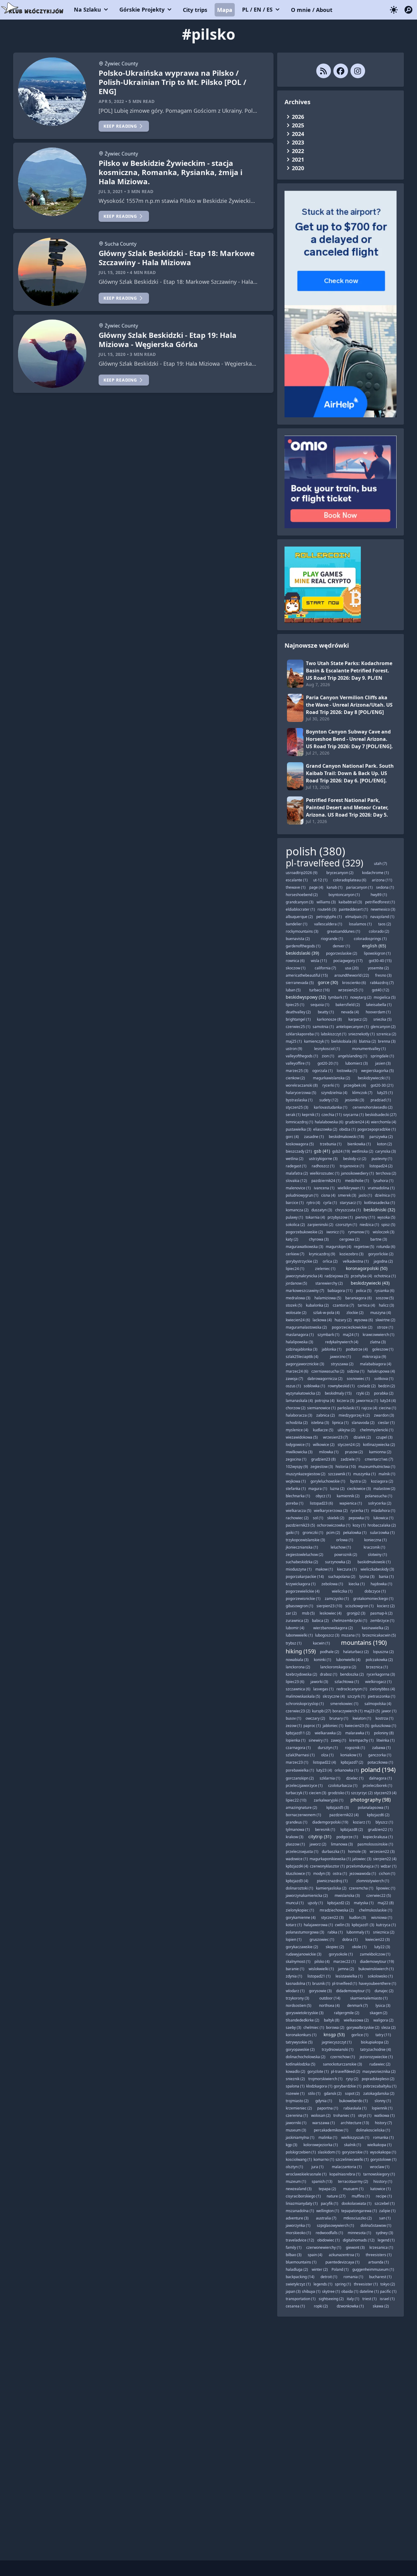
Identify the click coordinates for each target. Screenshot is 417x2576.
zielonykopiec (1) (300, 1910)
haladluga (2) (297, 2269)
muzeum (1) (296, 2181)
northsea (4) (329, 2005)
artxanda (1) (379, 2262)
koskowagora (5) (300, 1144)
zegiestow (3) (322, 1467)
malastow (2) (384, 1489)
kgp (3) (292, 2145)
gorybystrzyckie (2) (302, 1261)
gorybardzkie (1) (348, 2086)
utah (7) (381, 864)
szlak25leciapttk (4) (302, 1357)
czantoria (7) (343, 1305)
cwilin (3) (342, 1925)
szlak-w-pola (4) (326, 1313)
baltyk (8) (332, 2020)
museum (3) (296, 2130)
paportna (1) (328, 2108)
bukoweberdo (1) (354, 2101)
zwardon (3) (384, 1415)
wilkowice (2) (324, 1445)
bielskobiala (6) (344, 1041)
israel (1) (387, 2299)
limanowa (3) (342, 1844)
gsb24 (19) (341, 1151)
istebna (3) (320, 1423)
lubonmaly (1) (358, 1932)
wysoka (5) (386, 1217)
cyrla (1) (330, 1203)
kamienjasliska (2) (331, 1888)
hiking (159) (301, 1651)
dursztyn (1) (328, 1748)
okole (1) (359, 1947)
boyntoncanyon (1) (344, 895)
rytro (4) (313, 1203)
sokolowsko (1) (380, 1976)
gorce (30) (328, 982)
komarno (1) (324, 2159)
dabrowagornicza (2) (325, 1379)
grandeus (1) (297, 1822)
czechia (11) (332, 1115)
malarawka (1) (357, 1733)
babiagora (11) (340, 1291)
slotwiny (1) (377, 1555)
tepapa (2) (327, 2189)
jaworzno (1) (341, 1357)
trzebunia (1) (331, 1144)
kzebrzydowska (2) (301, 1674)
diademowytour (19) (377, 1961)
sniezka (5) (383, 1019)
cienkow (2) (295, 1078)
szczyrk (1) (356, 1696)
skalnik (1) (353, 2145)
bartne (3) (379, 1239)
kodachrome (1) (375, 873)
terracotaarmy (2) (353, 2181)
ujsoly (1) (315, 1903)
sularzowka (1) (382, 1533)
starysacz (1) (351, 1203)
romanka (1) (383, 2137)
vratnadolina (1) (381, 1188)
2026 (298, 117)
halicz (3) (386, 1305)
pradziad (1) (381, 1100)
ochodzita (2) (297, 1423)
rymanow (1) (359, 1232)
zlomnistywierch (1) (373, 1881)
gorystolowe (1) (383, 2159)
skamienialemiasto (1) (369, 1998)
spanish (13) (322, 2181)
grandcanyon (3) (300, 902)
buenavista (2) (298, 939)
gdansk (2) (333, 2093)
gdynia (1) (324, 2101)
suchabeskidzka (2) (302, 1562)
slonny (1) (383, 2101)
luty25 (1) (385, 1093)
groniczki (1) (313, 1533)
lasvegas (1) (323, 1689)
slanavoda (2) (363, 1423)
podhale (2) (330, 1652)
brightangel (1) (298, 1019)
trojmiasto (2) (297, 2101)
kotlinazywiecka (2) (379, 1445)
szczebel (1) (385, 2203)
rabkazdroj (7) (382, 983)
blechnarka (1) (298, 1496)
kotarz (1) (294, 1925)
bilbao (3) (294, 2255)
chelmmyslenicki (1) (377, 1430)
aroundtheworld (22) (352, 975)
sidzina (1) (356, 1371)
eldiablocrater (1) (300, 909)
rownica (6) (295, 961)
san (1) (385, 2218)
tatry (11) (383, 2035)
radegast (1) (296, 1166)
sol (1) (318, 1518)
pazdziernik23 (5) (300, 1525)
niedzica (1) (369, 1225)
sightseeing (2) (331, 2299)
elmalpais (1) (356, 917)
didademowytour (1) (353, 1991)
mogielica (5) (385, 997)
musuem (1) (353, 2189)
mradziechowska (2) (337, 1910)
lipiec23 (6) (295, 1682)
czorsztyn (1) (346, 1225)
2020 (298, 168)
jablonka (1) (332, 1349)
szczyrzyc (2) (362, 1793)
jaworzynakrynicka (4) (304, 1276)
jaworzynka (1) (298, 2225)
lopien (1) (294, 1939)
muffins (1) (361, 2196)
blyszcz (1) (384, 1822)
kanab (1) (335, 887)
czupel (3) (384, 1437)
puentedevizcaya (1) (343, 2262)
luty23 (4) (324, 1770)
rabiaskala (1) (355, 2108)
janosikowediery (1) (357, 1173)
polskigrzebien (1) (301, 2152)
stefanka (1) (296, 1489)
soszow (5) (385, 1298)
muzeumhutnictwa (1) (377, 1467)
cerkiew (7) (295, 1254)
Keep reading (120, 126)
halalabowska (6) (329, 1122)
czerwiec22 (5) (379, 1895)
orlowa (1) (345, 1540)
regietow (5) (364, 1247)
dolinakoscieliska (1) (373, 2130)
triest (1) (370, 2299)
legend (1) (386, 2240)
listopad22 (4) (325, 1762)
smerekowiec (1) (344, 1704)
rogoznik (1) (355, 1748)
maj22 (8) (386, 1903)
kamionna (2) (380, 1452)
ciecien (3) (318, 1793)
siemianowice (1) (321, 1408)
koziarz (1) (362, 1822)
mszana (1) (351, 1635)
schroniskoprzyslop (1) (305, 1704)
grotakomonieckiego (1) (373, 1599)
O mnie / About (312, 10)
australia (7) (326, 2218)
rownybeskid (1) (341, 1386)
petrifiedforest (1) (380, 902)
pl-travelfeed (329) (325, 863)
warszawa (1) (324, 2123)
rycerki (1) (331, 1085)
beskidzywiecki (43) (370, 1283)
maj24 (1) (351, 1335)
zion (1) (328, 1056)
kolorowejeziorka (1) (321, 2145)
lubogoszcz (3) (327, 1635)
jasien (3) (383, 1063)
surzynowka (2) (338, 1562)
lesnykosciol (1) (327, 1049)
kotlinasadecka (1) (380, 1203)
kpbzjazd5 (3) (338, 1808)
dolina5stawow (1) (376, 2225)
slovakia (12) (296, 1181)
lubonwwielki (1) (299, 1635)
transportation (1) (301, 2299)
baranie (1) (295, 1969)
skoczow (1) (296, 968)
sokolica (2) (295, 1225)
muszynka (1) (364, 1474)
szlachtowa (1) (347, 1682)
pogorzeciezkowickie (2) (352, 1327)
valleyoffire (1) (298, 1063)
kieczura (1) (347, 1569)
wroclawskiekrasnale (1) (306, 2174)
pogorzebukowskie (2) (304, 1232)
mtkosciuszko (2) (358, 2218)
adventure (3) (297, 2218)
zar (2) (291, 1613)
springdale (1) (382, 1056)
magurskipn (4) (339, 1247)
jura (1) (317, 2167)
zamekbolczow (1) (375, 1954)
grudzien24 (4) (357, 1122)
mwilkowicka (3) (299, 1452)
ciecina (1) (388, 1408)
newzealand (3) (299, 2189)
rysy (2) (352, 2079)
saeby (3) (294, 2027)
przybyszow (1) (340, 1217)
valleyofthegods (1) (302, 1056)
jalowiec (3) (362, 1859)
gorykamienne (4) (301, 1917)
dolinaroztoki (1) (299, 1888)
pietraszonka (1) (382, 1696)
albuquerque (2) (299, 917)
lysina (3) (367, 1577)
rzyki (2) (363, 1393)
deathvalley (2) (298, 1012)
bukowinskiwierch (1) (376, 1969)
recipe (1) (384, 2196)
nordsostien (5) (299, 2005)
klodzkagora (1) (319, 2086)
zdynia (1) (294, 1976)
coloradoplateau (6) (350, 880)
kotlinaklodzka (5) (301, 2064)
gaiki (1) (292, 1533)
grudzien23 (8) (323, 1459)
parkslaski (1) (349, 1408)
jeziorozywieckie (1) (376, 2057)
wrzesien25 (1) (351, 990)
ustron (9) (294, 1049)
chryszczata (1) (348, 1210)
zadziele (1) (350, 1459)
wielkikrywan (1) (351, 1188)
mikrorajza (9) (374, 1357)
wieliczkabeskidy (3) (377, 1569)
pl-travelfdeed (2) (346, 2071)
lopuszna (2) (383, 1652)
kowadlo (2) (296, 2071)
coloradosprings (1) (370, 939)
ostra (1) (340, 1873)
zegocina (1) (296, 1459)
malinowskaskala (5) (303, 1696)
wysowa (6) (364, 1320)
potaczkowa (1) (380, 1762)
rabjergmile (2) (347, 2013)
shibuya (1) (311, 2291)
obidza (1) (348, 1129)
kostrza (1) (384, 1718)
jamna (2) (346, 1969)
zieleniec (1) (325, 1269)
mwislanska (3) (347, 1895)
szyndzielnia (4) (334, 1093)
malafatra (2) (297, 1173)
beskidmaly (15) (338, 1393)
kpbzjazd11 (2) (298, 1733)
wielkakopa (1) (379, 2145)
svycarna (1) (354, 1115)
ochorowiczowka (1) (334, 1525)
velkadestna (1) (356, 1261)
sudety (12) (329, 1100)
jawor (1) (389, 1711)
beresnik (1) (325, 1830)
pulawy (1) (294, 1217)
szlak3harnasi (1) (300, 1755)
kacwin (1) (321, 1643)
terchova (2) (386, 1173)
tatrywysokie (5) (299, 2042)
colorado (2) (379, 931)
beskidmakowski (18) (346, 1137)
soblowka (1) (314, 1386)
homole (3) (357, 1851)
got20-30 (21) (382, 1085)
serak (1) (293, 1115)
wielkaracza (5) (299, 1511)
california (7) (325, 968)
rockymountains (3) (302, 931)
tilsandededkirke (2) (303, 2020)
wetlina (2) (295, 1159)
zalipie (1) (387, 2211)
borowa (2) (335, 2027)
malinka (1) (328, 2137)
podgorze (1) (347, 1837)
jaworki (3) (319, 1682)
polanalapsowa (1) (373, 1808)
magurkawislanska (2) (332, 1078)
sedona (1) (385, 887)
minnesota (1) (359, 2233)
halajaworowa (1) (318, 1925)
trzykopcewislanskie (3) (305, 1540)
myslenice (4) (297, 1430)
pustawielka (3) (299, 1129)
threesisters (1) (379, 2255)
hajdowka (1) (381, 1584)
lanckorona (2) (298, 1667)
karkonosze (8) (329, 1019)
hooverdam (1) (378, 1012)
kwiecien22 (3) (378, 1939)
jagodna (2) (383, 1261)
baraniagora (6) (359, 1298)
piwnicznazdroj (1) (332, 1881)
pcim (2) (333, 1533)
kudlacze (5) (323, 1430)
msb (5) (308, 1613)
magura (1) (318, 1489)
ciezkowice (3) (359, 1489)
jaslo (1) (365, 1195)
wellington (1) (328, 2211)
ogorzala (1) (323, 1071)
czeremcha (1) (361, 1888)
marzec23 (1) (297, 1762)
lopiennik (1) (382, 2108)
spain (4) (315, 2255)
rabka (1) (335, 1932)
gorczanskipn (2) (300, 1778)
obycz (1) (323, 1496)
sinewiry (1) (318, 1740)
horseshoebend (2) (302, 895)
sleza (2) (388, 2027)
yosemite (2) (378, 968)
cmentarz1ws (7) (379, 1459)
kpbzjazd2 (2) (339, 1903)
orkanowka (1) (347, 1770)
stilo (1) (314, 2093)
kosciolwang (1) (299, 2159)
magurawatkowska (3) (305, 1247)
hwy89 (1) (379, 895)
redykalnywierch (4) (342, 1342)
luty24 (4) (388, 1401)
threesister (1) (366, 2284)
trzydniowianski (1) (338, 2049)
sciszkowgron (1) (359, 1606)
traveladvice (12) (300, 2240)
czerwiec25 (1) (298, 1027)
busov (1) (294, 1718)
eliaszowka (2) (325, 1129)
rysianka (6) (384, 1291)
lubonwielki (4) (348, 1660)
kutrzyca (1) (386, 1925)
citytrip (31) (320, 1837)
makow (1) (324, 1569)
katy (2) (292, 1239)
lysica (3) (383, 2005)
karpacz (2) (358, 1019)
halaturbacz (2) (356, 1652)
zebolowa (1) (332, 1584)
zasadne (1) (314, 1137)
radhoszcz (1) (323, 1166)
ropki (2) (321, 2306)
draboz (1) (329, 1674)
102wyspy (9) (297, 1467)
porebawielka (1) (300, 1770)
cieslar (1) (386, 1423)
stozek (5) (294, 1305)
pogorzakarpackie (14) (305, 1577)
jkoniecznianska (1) (302, 1547)
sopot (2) (352, 2093)
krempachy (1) (361, 1740)
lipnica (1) (340, 1423)
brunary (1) (339, 1718)
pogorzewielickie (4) (303, 1591)
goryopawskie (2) (300, 2049)
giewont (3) (355, 2247)
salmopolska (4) (378, 1704)
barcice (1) (295, 1203)
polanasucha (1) (379, 1496)
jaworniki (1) (296, 2123)
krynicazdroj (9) (322, 1254)
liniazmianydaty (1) (302, 2203)
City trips (195, 10)
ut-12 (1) (320, 880)
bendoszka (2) (352, 1674)
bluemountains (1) (301, 2262)
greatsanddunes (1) (344, 931)
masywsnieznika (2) (379, 2071)
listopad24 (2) (381, 1166)
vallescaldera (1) (328, 924)
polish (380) (315, 851)
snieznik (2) (295, 2079)
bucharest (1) (380, 2277)
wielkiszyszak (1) (355, 2137)
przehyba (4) (361, 1276)
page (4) (316, 887)
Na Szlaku (87, 9)
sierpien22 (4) (385, 1859)
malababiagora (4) (376, 1364)
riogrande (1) (332, 939)
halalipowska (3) (299, 1342)
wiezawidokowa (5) (302, 1437)
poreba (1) (295, 1503)
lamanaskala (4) (299, 1401)
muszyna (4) (381, 1313)
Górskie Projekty (142, 9)
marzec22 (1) (345, 1961)
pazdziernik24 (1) (326, 1181)
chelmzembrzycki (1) (350, 1621)
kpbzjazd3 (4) (297, 1881)
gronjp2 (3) (356, 1613)
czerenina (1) (297, 2115)
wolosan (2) (321, 2115)
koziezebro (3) (352, 1254)
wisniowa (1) (382, 1917)
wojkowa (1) (296, 1481)
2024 (298, 134)
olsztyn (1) (294, 2167)
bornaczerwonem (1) (303, 1815)
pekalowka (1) (355, 1533)
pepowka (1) (359, 1518)
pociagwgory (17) (348, 961)
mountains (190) (364, 1643)
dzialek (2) (362, 1437)
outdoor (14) (330, 1998)
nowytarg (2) (361, 997)
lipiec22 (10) (296, 1800)
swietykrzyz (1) (298, 2284)
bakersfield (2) (348, 1005)
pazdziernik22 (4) (344, 1815)
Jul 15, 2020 (112, 272)
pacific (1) (388, 2291)
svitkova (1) (384, 1379)
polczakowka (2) (379, 1660)
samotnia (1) (323, 1027)
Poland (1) (340, 2269)
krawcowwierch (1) (379, 1335)
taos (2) (385, 924)
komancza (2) (297, 1210)
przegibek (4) (355, 1085)
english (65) (374, 946)
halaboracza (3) (299, 1415)
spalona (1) (295, 2086)
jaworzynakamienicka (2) (307, 1895)
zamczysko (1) (337, 1599)
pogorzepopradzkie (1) (377, 1129)
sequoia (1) (320, 1005)
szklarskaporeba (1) (303, 1034)
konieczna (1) (375, 1540)
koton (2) (384, 1144)
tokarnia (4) (315, 1217)
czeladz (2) (367, 1386)
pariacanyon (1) (359, 887)
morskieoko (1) (298, 2233)
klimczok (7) (362, 1093)
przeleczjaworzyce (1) (304, 1786)
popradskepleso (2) (378, 2079)
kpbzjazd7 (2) (352, 1762)
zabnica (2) (326, 1415)
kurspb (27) (322, 1711)
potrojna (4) (325, 1401)
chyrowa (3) (319, 1239)
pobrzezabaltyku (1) (380, 2086)
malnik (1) (387, 1474)
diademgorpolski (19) (330, 1822)
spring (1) (343, 2284)
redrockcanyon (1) (352, 1689)
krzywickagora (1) (301, 1584)
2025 (298, 125)
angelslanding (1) (353, 1056)
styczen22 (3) (332, 1917)
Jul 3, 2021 (111, 191)
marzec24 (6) (297, 1371)
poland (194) (378, 1770)
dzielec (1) (355, 1778)
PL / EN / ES (257, 9)
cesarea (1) (295, 2306)
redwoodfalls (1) (329, 2233)
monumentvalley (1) (369, 1049)
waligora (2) (383, 2020)
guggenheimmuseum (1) (373, 2269)
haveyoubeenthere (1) (377, 1983)
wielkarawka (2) (328, 1733)
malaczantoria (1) (347, 2167)
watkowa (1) (384, 2115)
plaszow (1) (295, 1844)
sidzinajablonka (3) (302, 1349)
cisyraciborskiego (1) (303, 2196)
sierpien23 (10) (329, 1606)
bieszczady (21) (299, 1151)
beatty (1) (326, 1012)
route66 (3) (327, 909)
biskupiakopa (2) (375, 2042)
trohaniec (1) (344, 2115)
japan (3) (293, 2291)
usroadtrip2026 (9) (302, 873)
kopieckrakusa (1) (378, 1837)
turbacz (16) (319, 990)
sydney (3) (384, 2233)
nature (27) (336, 2196)
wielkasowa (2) (356, 2020)
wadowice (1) (297, 1859)
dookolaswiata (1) (357, 2203)
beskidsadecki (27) (381, 1115)
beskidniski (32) (379, 1210)
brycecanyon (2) (340, 873)
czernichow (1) (343, 2057)
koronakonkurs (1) (301, 2035)
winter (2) (320, 2269)
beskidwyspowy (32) (306, 997)
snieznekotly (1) (362, 1034)
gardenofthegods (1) (303, 946)
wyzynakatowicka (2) (303, 1393)
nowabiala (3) (297, 1660)
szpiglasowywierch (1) (335, 2225)
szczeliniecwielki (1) (352, 2159)
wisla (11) (319, 961)
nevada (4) (350, 1012)
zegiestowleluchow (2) (305, 1555)
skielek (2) (336, 1518)
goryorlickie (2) (381, 1254)
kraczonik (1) (374, 1547)
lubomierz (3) (357, 1063)
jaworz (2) (318, 1844)
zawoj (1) (339, 1740)
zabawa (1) (381, 1748)
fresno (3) (383, 975)
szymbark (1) (328, 1335)
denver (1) (341, 946)
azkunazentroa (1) (344, 2255)
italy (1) (353, 2299)
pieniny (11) (365, 1217)
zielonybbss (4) (382, 1689)
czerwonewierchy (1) (324, 2247)
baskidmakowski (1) (374, 1562)
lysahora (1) (383, 1181)
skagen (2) (379, 2013)
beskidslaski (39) (302, 953)
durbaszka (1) (333, 1851)
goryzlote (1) (318, 2071)
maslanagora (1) (300, 1335)
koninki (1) (323, 1660)
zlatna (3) (378, 1342)
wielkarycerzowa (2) (331, 1511)
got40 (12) (381, 990)
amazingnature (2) (301, 1808)
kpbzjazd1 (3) (363, 1925)
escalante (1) (297, 880)
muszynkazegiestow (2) (306, 1474)
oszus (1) (293, 1386)
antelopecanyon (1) (352, 1027)
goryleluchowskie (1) (328, 1481)
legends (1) (323, 2284)
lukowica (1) (383, 1518)
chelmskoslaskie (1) (376, 1910)
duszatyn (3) (322, 1210)
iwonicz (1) (335, 1232)
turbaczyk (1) (297, 1793)
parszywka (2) (381, 1137)
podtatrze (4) (357, 1349)
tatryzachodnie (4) (376, 2049)
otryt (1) (365, 2115)
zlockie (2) (355, 1313)
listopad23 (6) (321, 1503)
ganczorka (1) (380, 1755)
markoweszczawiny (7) (305, 1291)
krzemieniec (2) (299, 2108)
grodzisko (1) (339, 1793)
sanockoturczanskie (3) (343, 2064)
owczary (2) (315, 1718)
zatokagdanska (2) (379, 2093)
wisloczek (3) (384, 1232)
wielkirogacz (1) (378, 1682)
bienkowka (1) (359, 1144)
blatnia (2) (368, 1041)
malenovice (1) (298, 1188)
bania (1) (386, 1577)
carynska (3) (386, 1151)
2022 (298, 151)
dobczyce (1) (375, 1591)
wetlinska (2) (363, 1151)
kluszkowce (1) (298, 1873)
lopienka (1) (296, 1740)
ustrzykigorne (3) (323, 1159)
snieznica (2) (384, 1932)
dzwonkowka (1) (350, 2306)
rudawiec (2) (380, 2064)
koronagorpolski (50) (367, 1268)
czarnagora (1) (298, 1748)
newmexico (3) (383, 909)
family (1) (294, 2247)
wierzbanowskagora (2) (333, 1628)
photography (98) (371, 1800)
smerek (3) (347, 1195)
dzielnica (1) (385, 1195)
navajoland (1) (382, 917)
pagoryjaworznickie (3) (305, 1364)
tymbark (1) (338, 997)
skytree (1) (331, 2291)
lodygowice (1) (298, 1445)
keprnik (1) (311, 1115)
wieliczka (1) (342, 1591)
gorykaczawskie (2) (302, 1947)
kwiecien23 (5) (357, 1726)
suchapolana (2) (342, 1577)
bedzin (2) (387, 1386)
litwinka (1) (386, 1740)
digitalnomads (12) (359, 2240)
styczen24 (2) (349, 1445)
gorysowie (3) (320, 1991)
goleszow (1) (383, 1349)
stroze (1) (385, 1327)
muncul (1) (295, 1903)
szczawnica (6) (298, 1689)
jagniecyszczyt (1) (337, 2042)
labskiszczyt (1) (334, 1034)
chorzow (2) (296, 1408)
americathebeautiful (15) (307, 975)
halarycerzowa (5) (301, 1093)
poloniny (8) (384, 1733)
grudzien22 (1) (380, 1830)
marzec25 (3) (297, 1071)
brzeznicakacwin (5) (379, 1635)
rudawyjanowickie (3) (304, 1954)
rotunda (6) (386, 1247)
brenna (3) (387, 1041)
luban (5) (293, 990)
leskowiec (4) (331, 1613)
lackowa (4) (322, 1320)
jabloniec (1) (333, 1726)
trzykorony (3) (297, 1998)
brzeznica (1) (377, 1667)
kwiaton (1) (362, 1718)
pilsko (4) (322, 1961)
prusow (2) (354, 1452)
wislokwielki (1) (321, 1969)
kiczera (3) (346, 1401)
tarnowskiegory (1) (379, 2174)
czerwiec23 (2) (298, 1711)
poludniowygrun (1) (302, 1195)
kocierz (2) (386, 1606)
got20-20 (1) (328, 1063)
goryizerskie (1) (355, 2152)
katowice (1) (381, 2189)
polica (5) (364, 1291)
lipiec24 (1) (295, 1269)
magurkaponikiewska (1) (330, 1859)
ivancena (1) (324, 1188)
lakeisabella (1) (379, 1005)
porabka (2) (384, 1393)
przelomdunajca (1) (363, 1866)
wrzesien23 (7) (335, 1437)
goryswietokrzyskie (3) (305, 2013)
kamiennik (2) (348, 1496)
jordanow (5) (296, 1283)
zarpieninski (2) (320, 1225)
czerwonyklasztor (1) (327, 1866)
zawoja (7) (294, 1379)
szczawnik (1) (339, 1474)
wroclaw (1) (380, 2167)
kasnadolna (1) (298, 1983)
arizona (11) (382, 880)
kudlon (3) (358, 1917)
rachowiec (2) (297, 1518)
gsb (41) (322, 1151)
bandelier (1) (297, 924)
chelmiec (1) (314, 2027)
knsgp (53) (334, 2034)
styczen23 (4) (385, 1793)
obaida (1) (350, 2291)
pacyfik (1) (330, 2203)
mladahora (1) (383, 1511)
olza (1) (327, 1755)
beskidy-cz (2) (355, 1159)
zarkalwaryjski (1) (329, 1800)
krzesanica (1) (381, 2247)
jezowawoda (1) (363, 1873)
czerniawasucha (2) (328, 1371)
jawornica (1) (367, 1401)
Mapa (225, 10)
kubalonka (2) (317, 1305)
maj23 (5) (372, 1711)
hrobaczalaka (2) (382, 1525)
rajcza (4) (369, 1408)
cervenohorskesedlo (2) (373, 1107)
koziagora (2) (382, 1481)
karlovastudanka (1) (331, 1107)
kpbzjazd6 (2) (378, 1815)
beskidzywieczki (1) (374, 1078)
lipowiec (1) (386, 1888)
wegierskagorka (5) (377, 1071)
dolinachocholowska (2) (306, 2057)
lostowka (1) (347, 1071)
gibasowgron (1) (299, 1606)
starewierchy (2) (329, 1283)
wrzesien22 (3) (382, 1851)
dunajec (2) (384, 1991)
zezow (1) (294, 1726)
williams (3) (326, 902)
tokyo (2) (388, 2284)
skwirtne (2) (385, 1320)
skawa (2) (381, 2306)
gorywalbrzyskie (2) (363, 2027)
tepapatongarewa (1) (359, 2211)
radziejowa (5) (337, 1276)
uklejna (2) (346, 1430)
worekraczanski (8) (302, 1085)
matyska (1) (364, 1903)
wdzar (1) (389, 1866)
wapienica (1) (351, 1503)
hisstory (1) (383, 2181)
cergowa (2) (350, 1239)
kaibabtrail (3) (350, 902)
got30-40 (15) (380, 961)
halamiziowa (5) (328, 1298)
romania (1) (353, 2277)
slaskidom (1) (329, 2152)
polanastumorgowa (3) (305, 1932)
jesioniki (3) (355, 1100)
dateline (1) (369, 2291)
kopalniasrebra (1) (345, 2174)
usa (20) (352, 968)
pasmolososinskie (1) (375, 1844)
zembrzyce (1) (382, 1621)
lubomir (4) (295, 1628)
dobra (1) (350, 1939)
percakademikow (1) (331, 2130)
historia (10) (346, 1467)
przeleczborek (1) (377, 1786)
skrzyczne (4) (334, 1696)
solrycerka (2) (380, 1503)
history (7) (383, 2123)
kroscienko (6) (354, 983)
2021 (298, 159)
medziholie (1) (357, 1181)
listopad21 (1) (319, 1976)
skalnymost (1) (298, 1961)
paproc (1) (312, 1726)
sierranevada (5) (300, 983)
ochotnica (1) (385, 1276)
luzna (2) (337, 1489)
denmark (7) (357, 2005)
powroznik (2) (346, 1555)
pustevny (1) (382, 1159)
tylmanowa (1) (298, 1830)
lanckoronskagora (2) (338, 1667)
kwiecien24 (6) (298, 1320)
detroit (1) (329, 2277)
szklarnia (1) (330, 1778)
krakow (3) (295, 1837)
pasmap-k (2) (381, 1613)
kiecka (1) (357, 1584)
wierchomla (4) (384, 1122)
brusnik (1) (321, 1983)
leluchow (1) (341, 1547)
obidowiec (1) (328, 2240)
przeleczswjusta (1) (302, 1851)
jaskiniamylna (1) (300, 2137)
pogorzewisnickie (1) (303, 1599)
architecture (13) (355, 2123)
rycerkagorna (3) (381, 1674)
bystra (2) (358, 1481)
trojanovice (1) (352, 1166)
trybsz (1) (294, 1643)
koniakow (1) (351, 1755)
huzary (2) (343, 1320)
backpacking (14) (300, 2277)
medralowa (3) (298, 1298)
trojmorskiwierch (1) (325, 2079)
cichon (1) (387, 1873)
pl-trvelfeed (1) (345, 1983)
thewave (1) (296, 887)
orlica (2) (330, 1261)
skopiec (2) (335, 1947)
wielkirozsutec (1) (325, 1173)
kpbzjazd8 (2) (352, 1830)
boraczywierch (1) (348, 1711)
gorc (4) (292, 1137)
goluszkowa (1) (384, 1726)
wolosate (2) (296, 1313)
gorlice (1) (360, 2035)
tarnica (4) (366, 1305)
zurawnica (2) (297, 1621)
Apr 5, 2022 (111, 101)
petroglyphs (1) (329, 917)
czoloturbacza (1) (343, 1786)
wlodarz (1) (295, 1991)
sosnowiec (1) (358, 1379)
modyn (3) (322, 1873)
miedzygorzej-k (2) (354, 1415)
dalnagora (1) (381, 1778)
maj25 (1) (294, 1041)
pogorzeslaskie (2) (342, 953)
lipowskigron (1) (377, 953)
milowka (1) (329, 1452)
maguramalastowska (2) (306, 1327)
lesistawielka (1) (349, 1976)
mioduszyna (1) (299, 1569)
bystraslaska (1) (299, 1100)
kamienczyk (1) (317, 1041)
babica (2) (320, 1621)
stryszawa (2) (342, 1364)
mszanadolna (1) (300, 2211)
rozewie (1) (295, 2093)
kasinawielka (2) (375, 1628)
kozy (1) (359, 1525)
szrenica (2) (386, 1034)
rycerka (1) (360, 1511)
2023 (298, 142)
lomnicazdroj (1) (299, 1122)
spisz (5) (388, 1225)
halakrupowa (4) (381, 1371)
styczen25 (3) (297, 1107)
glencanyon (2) (383, 1027)
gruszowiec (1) (322, 1939)
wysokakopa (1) (383, 2152)
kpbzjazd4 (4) (297, 1866)
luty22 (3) (382, 1947)
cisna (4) (328, 1195)
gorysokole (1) (341, 1954)
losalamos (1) (360, 924)
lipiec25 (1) (295, 1005)
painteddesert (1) (354, 909)
